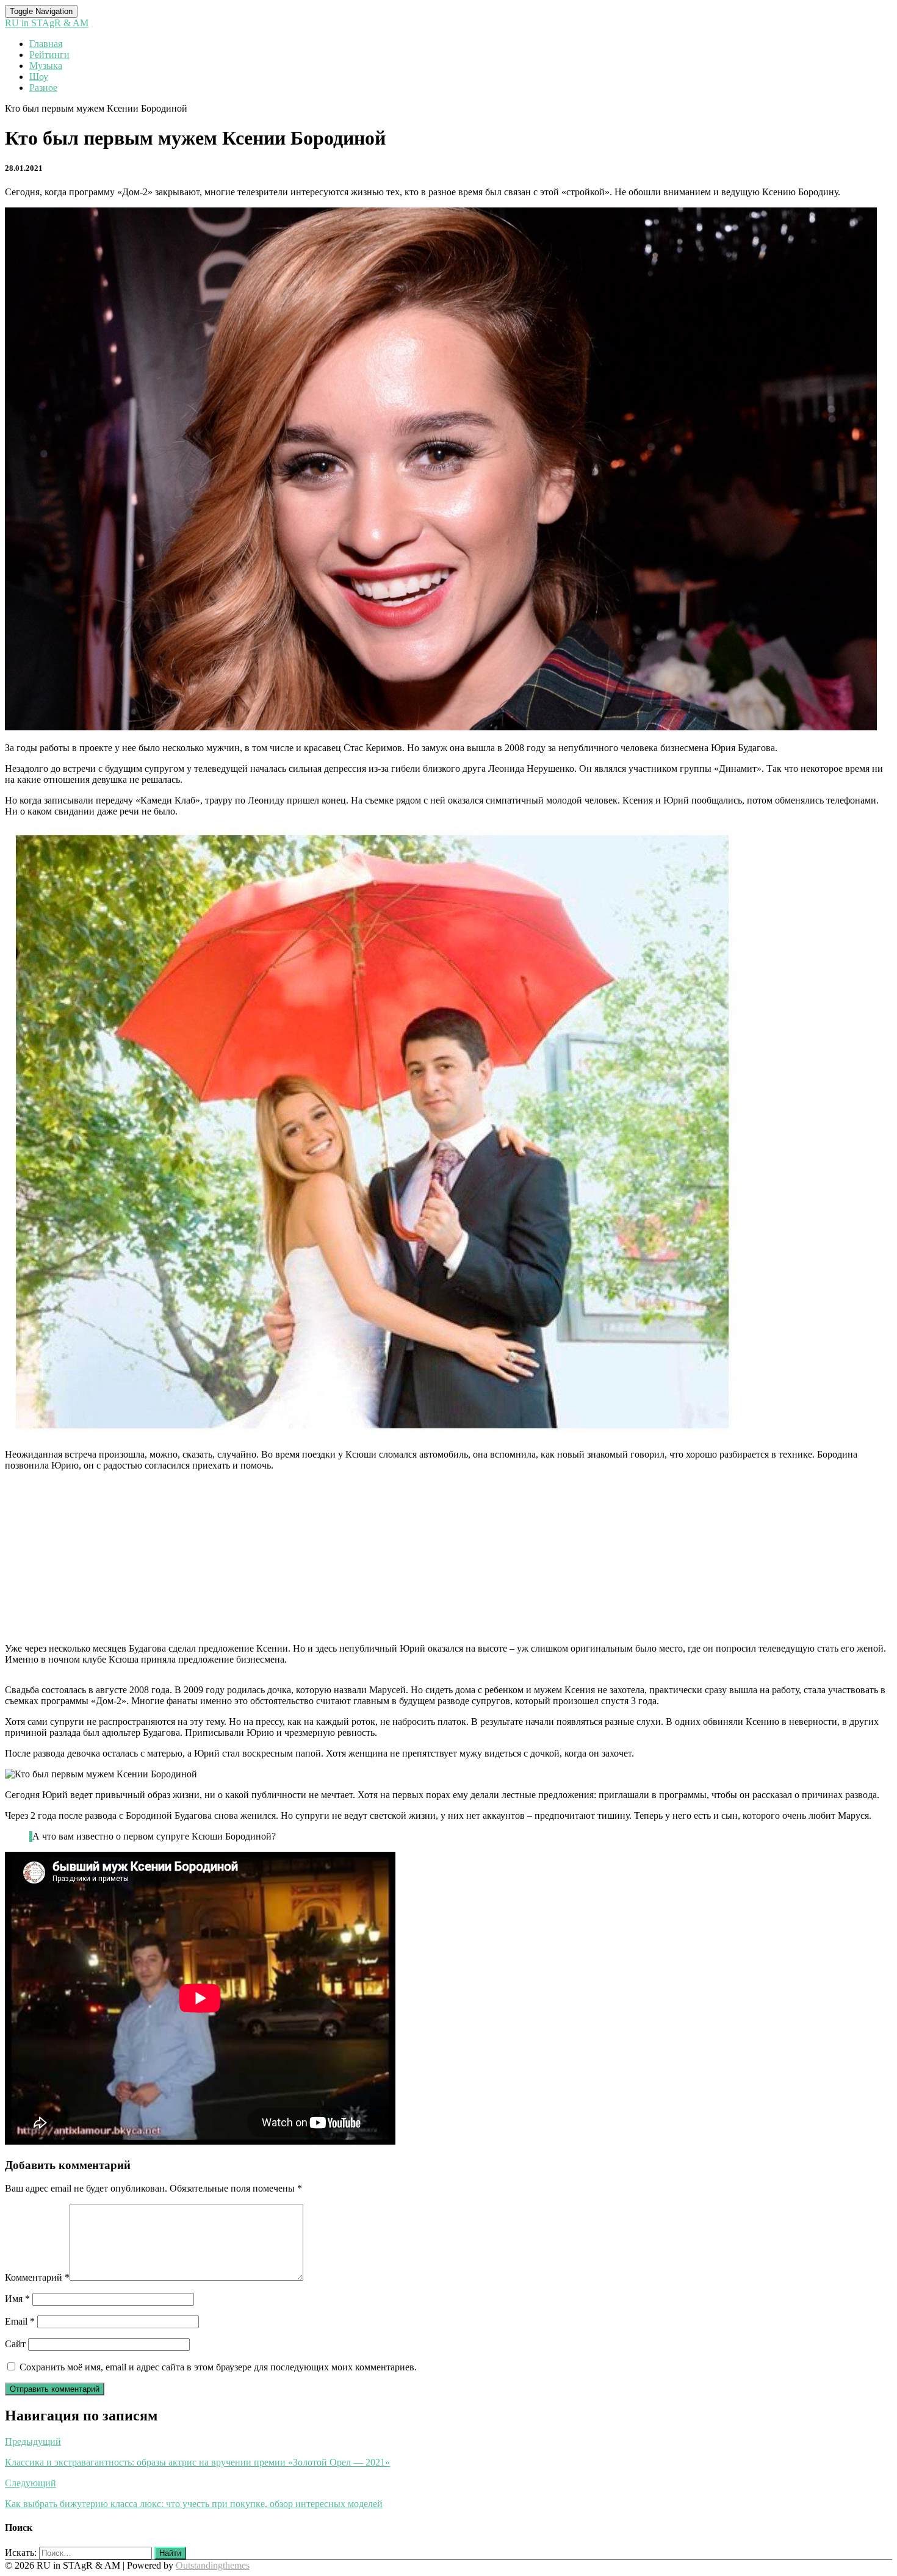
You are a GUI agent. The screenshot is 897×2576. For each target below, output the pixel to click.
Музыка (46, 66)
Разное (43, 88)
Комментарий (37, 2277)
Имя (17, 2299)
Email (20, 2321)
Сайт (15, 2344)
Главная (46, 44)
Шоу (39, 77)
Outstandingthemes (213, 2565)
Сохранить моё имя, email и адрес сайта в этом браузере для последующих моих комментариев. (218, 2367)
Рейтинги (49, 55)
